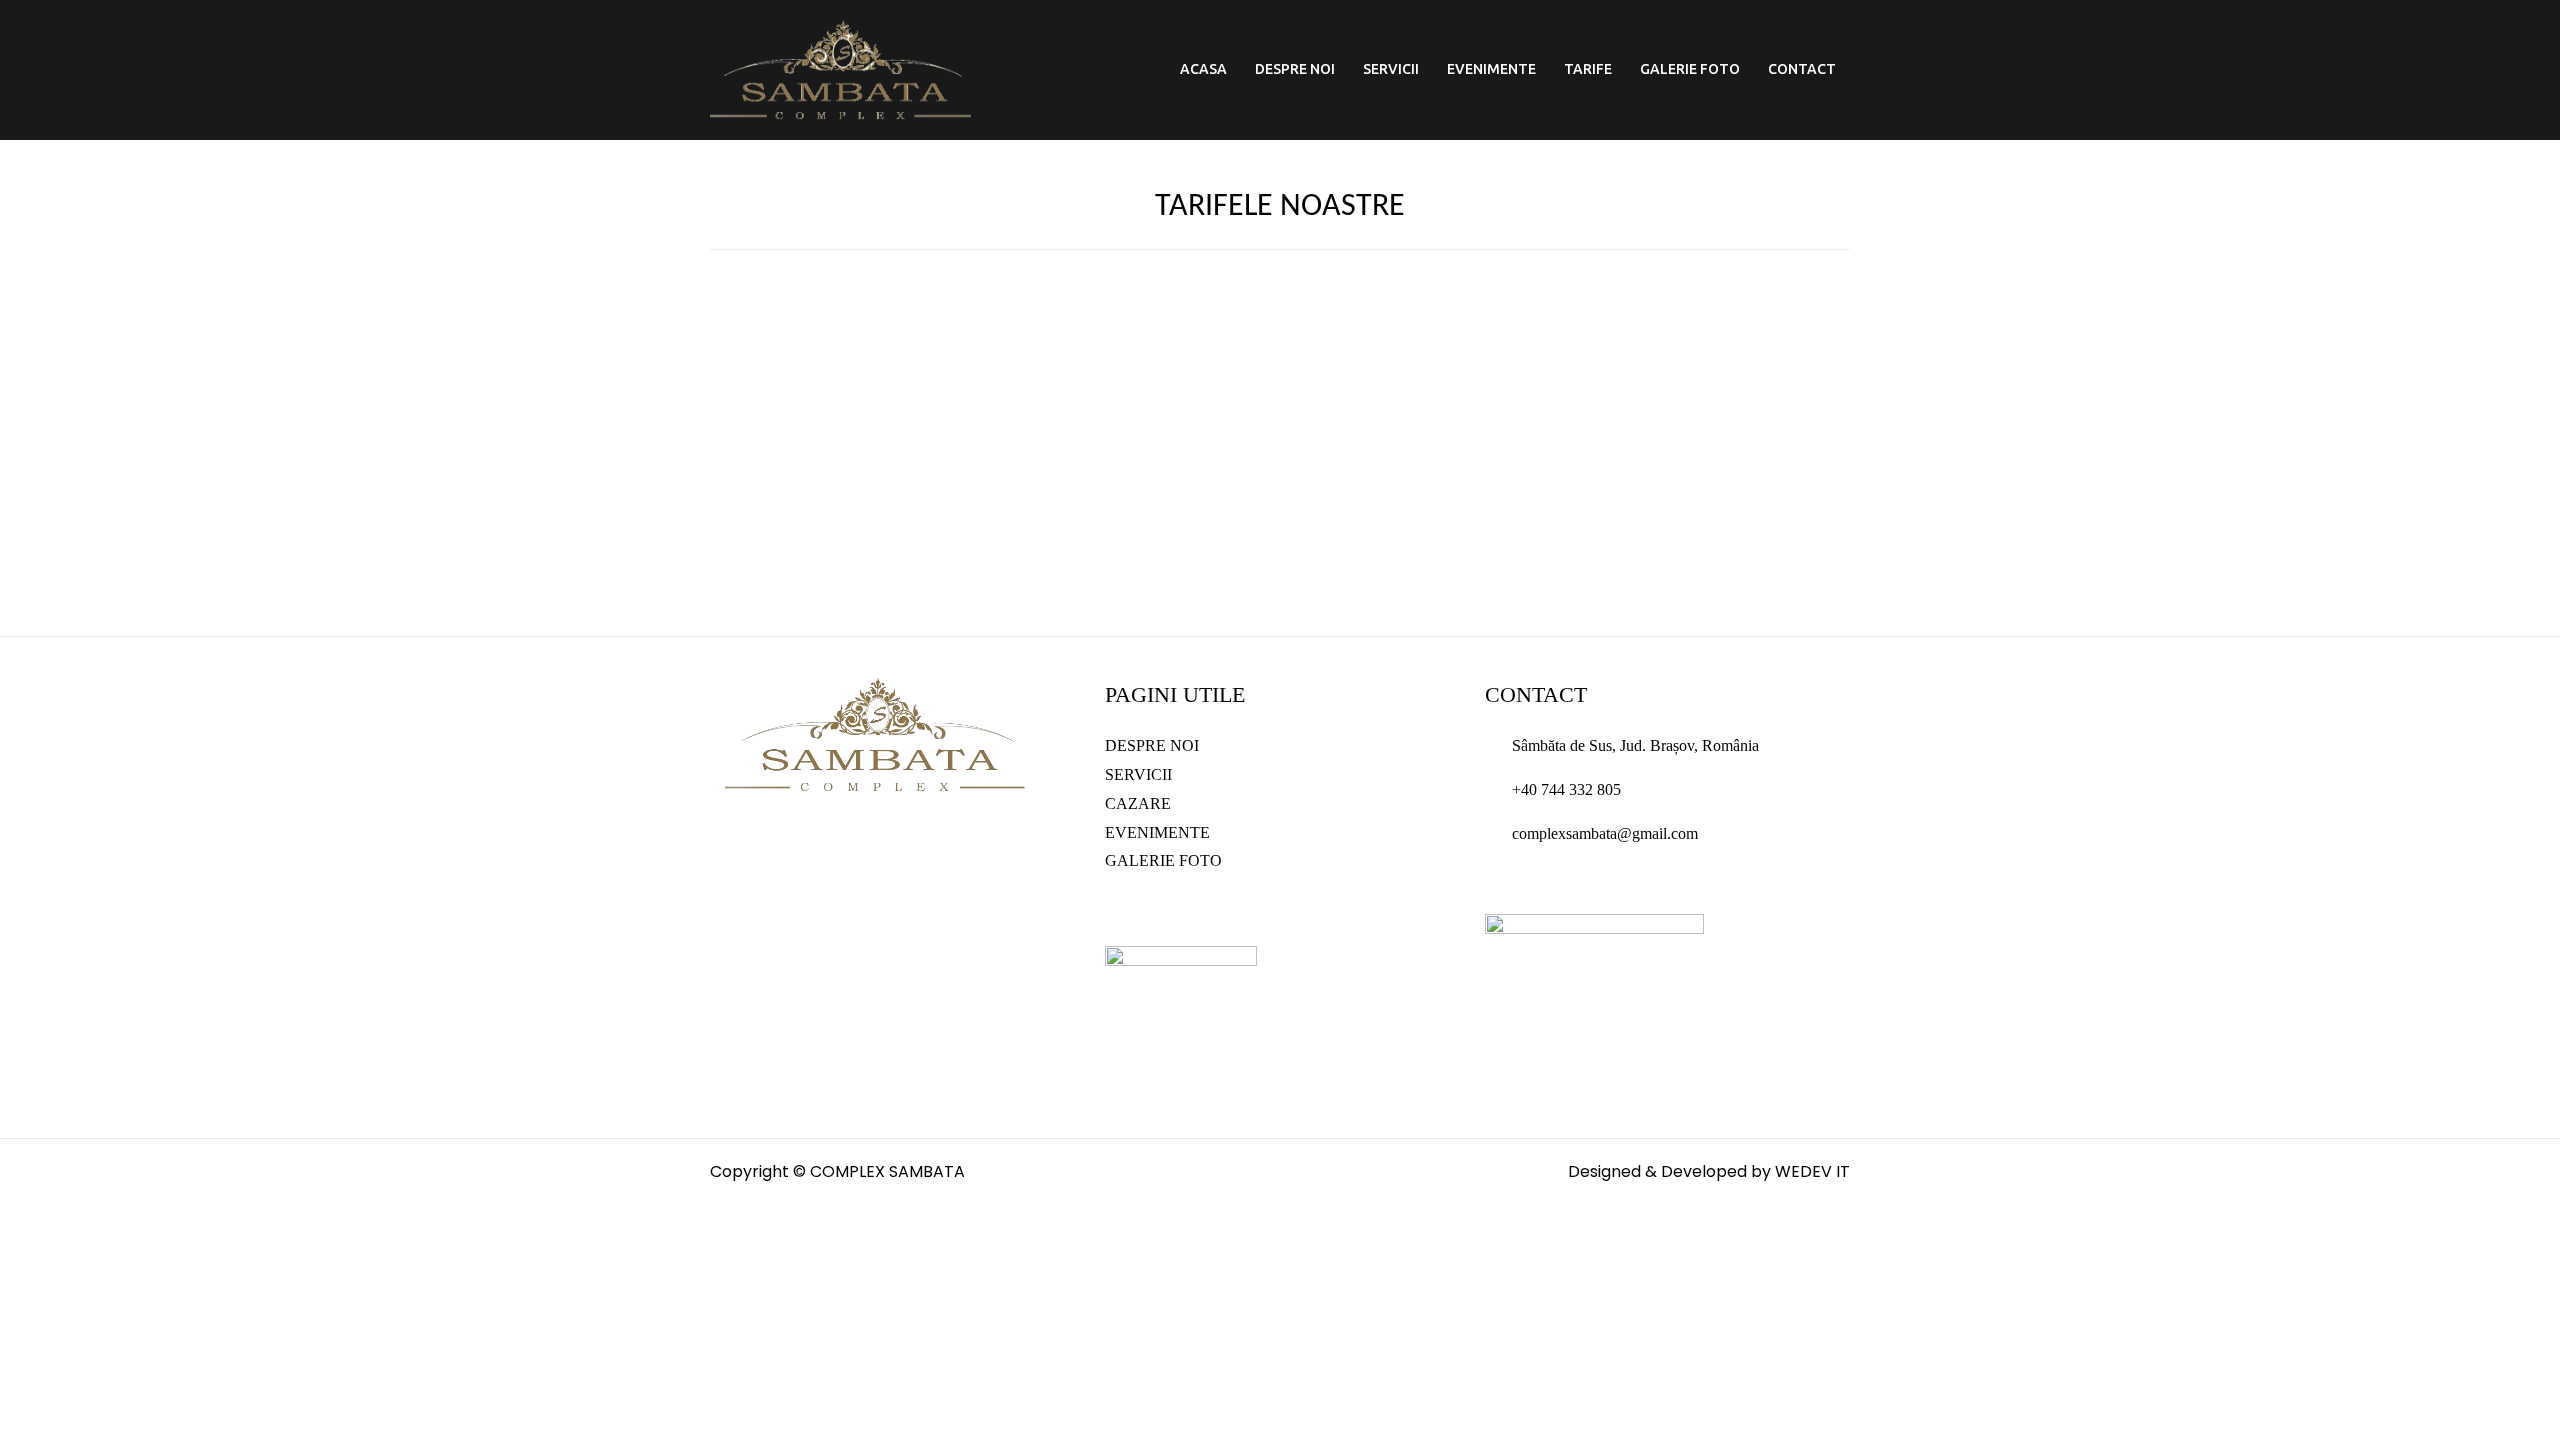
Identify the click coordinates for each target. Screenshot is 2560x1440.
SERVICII (1391, 69)
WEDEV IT (1812, 1171)
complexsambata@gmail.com (1605, 833)
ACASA (1203, 69)
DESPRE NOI (1295, 69)
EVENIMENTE (1491, 69)
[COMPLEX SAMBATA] (840, 68)
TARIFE (1588, 69)
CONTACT (1802, 69)
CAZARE (1138, 803)
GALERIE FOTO (1690, 69)
